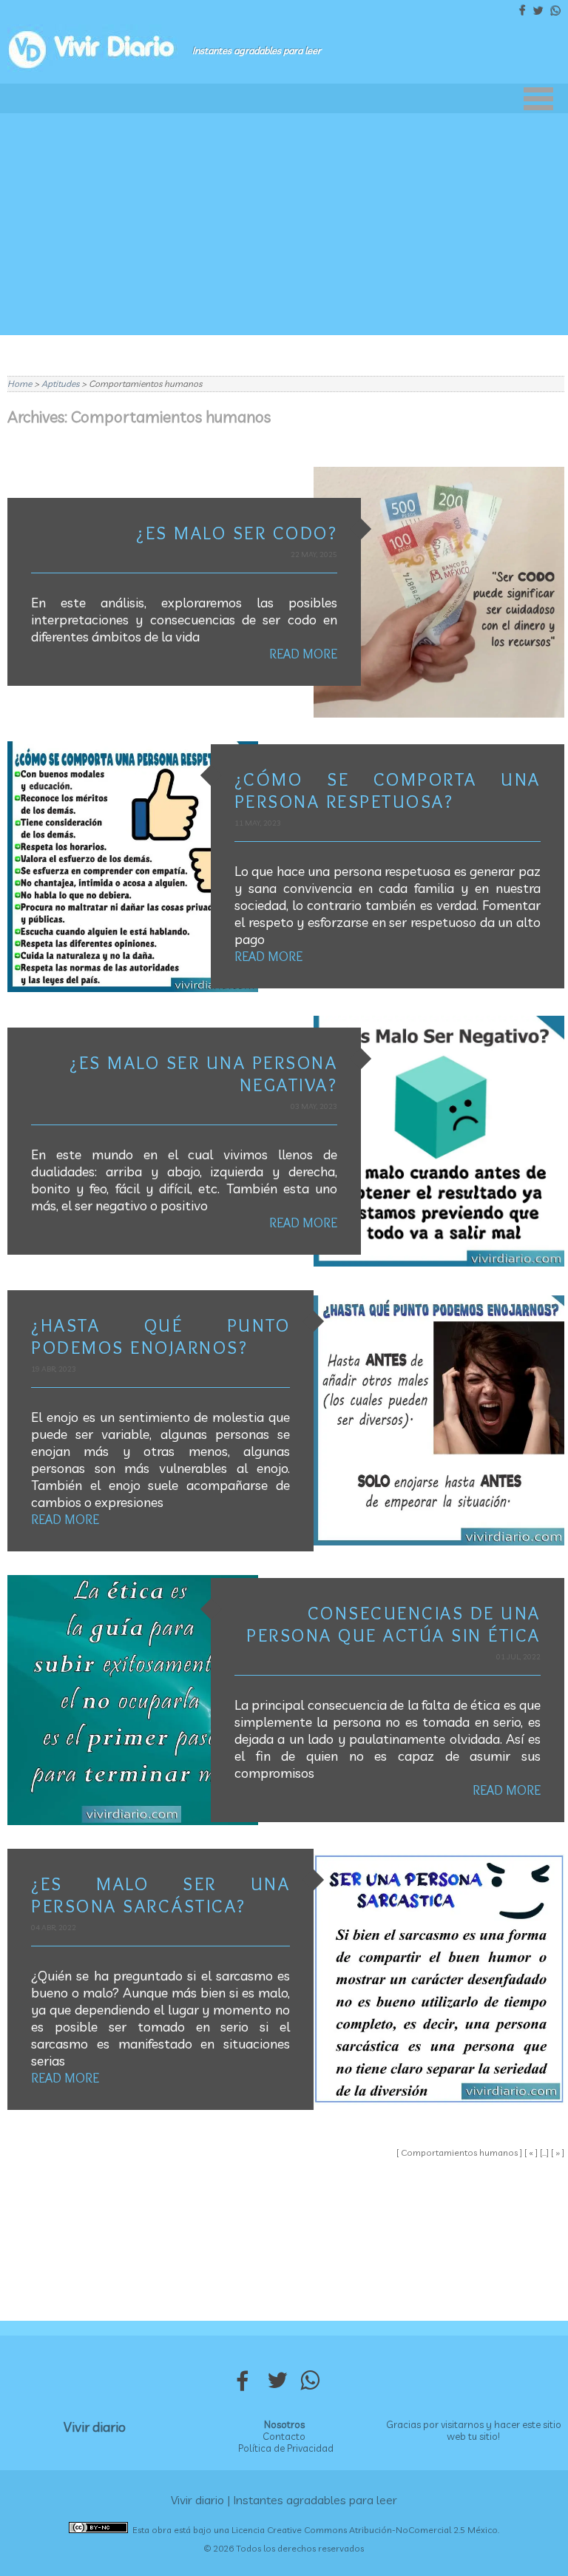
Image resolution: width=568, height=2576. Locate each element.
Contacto (284, 2436)
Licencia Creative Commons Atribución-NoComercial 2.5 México (365, 2530)
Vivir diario (95, 2427)
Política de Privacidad (286, 2448)
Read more (303, 654)
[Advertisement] (284, 224)
